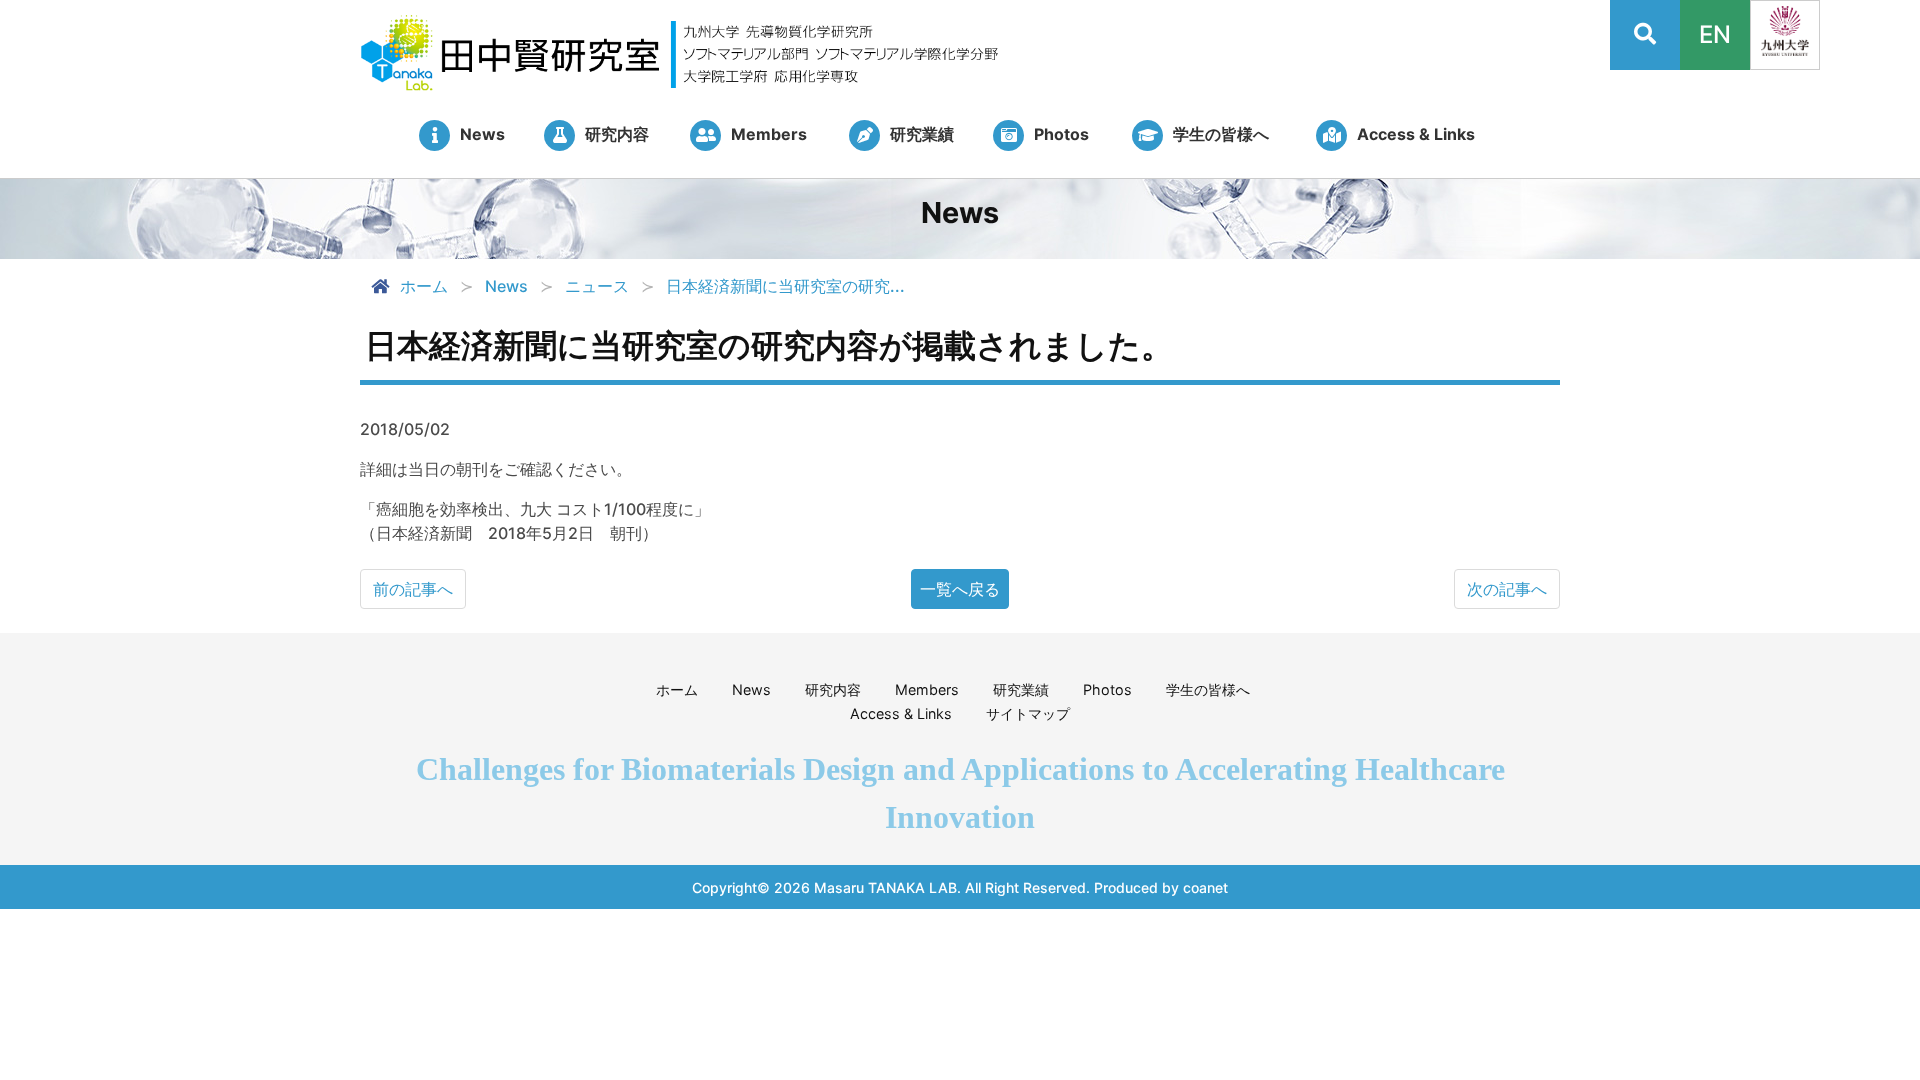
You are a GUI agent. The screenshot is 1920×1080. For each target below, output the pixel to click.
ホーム (424, 286)
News (751, 689)
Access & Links (901, 713)
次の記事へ (1507, 589)
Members (927, 689)
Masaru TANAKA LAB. (887, 887)
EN (1715, 34)
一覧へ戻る (960, 589)
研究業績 (1021, 689)
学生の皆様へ (1208, 689)
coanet (1205, 887)
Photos (1107, 689)
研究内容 (833, 689)
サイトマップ (1028, 713)
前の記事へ (413, 589)
